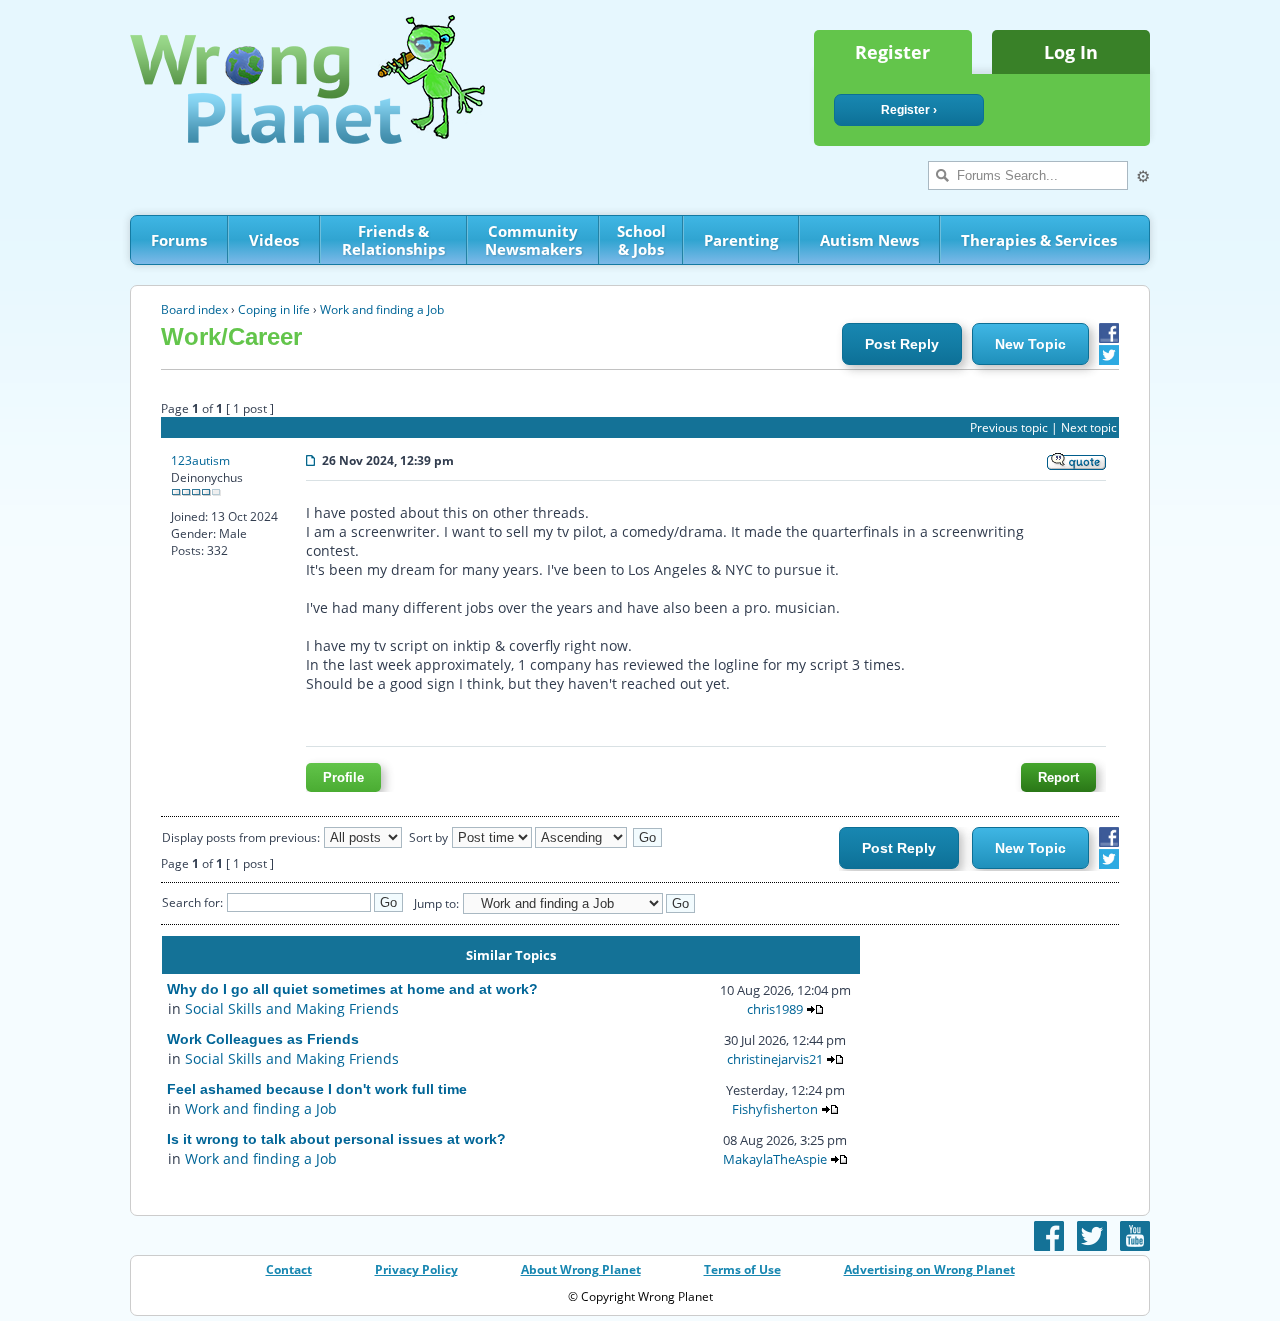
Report (1058, 777)
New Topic (1030, 344)
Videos (274, 240)
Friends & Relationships (393, 240)
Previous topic (1009, 427)
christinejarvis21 (775, 1059)
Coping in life (274, 309)
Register (892, 52)
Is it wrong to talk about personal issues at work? (336, 1139)
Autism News (869, 240)
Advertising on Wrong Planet (929, 1269)
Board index (194, 309)
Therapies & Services (1039, 240)
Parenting (741, 240)
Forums (179, 240)
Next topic (1089, 427)
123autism (200, 460)
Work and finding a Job (382, 309)
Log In (1071, 52)
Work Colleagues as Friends (263, 1039)
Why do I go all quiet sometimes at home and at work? (352, 989)
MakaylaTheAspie (775, 1159)
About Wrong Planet (581, 1269)
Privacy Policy (416, 1269)
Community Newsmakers (533, 240)
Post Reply (902, 344)
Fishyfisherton (775, 1109)
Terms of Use (742, 1269)
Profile (343, 777)
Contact (289, 1269)
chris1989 (775, 1009)
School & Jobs (641, 240)
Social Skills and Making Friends (292, 1008)
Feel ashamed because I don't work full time (317, 1089)
